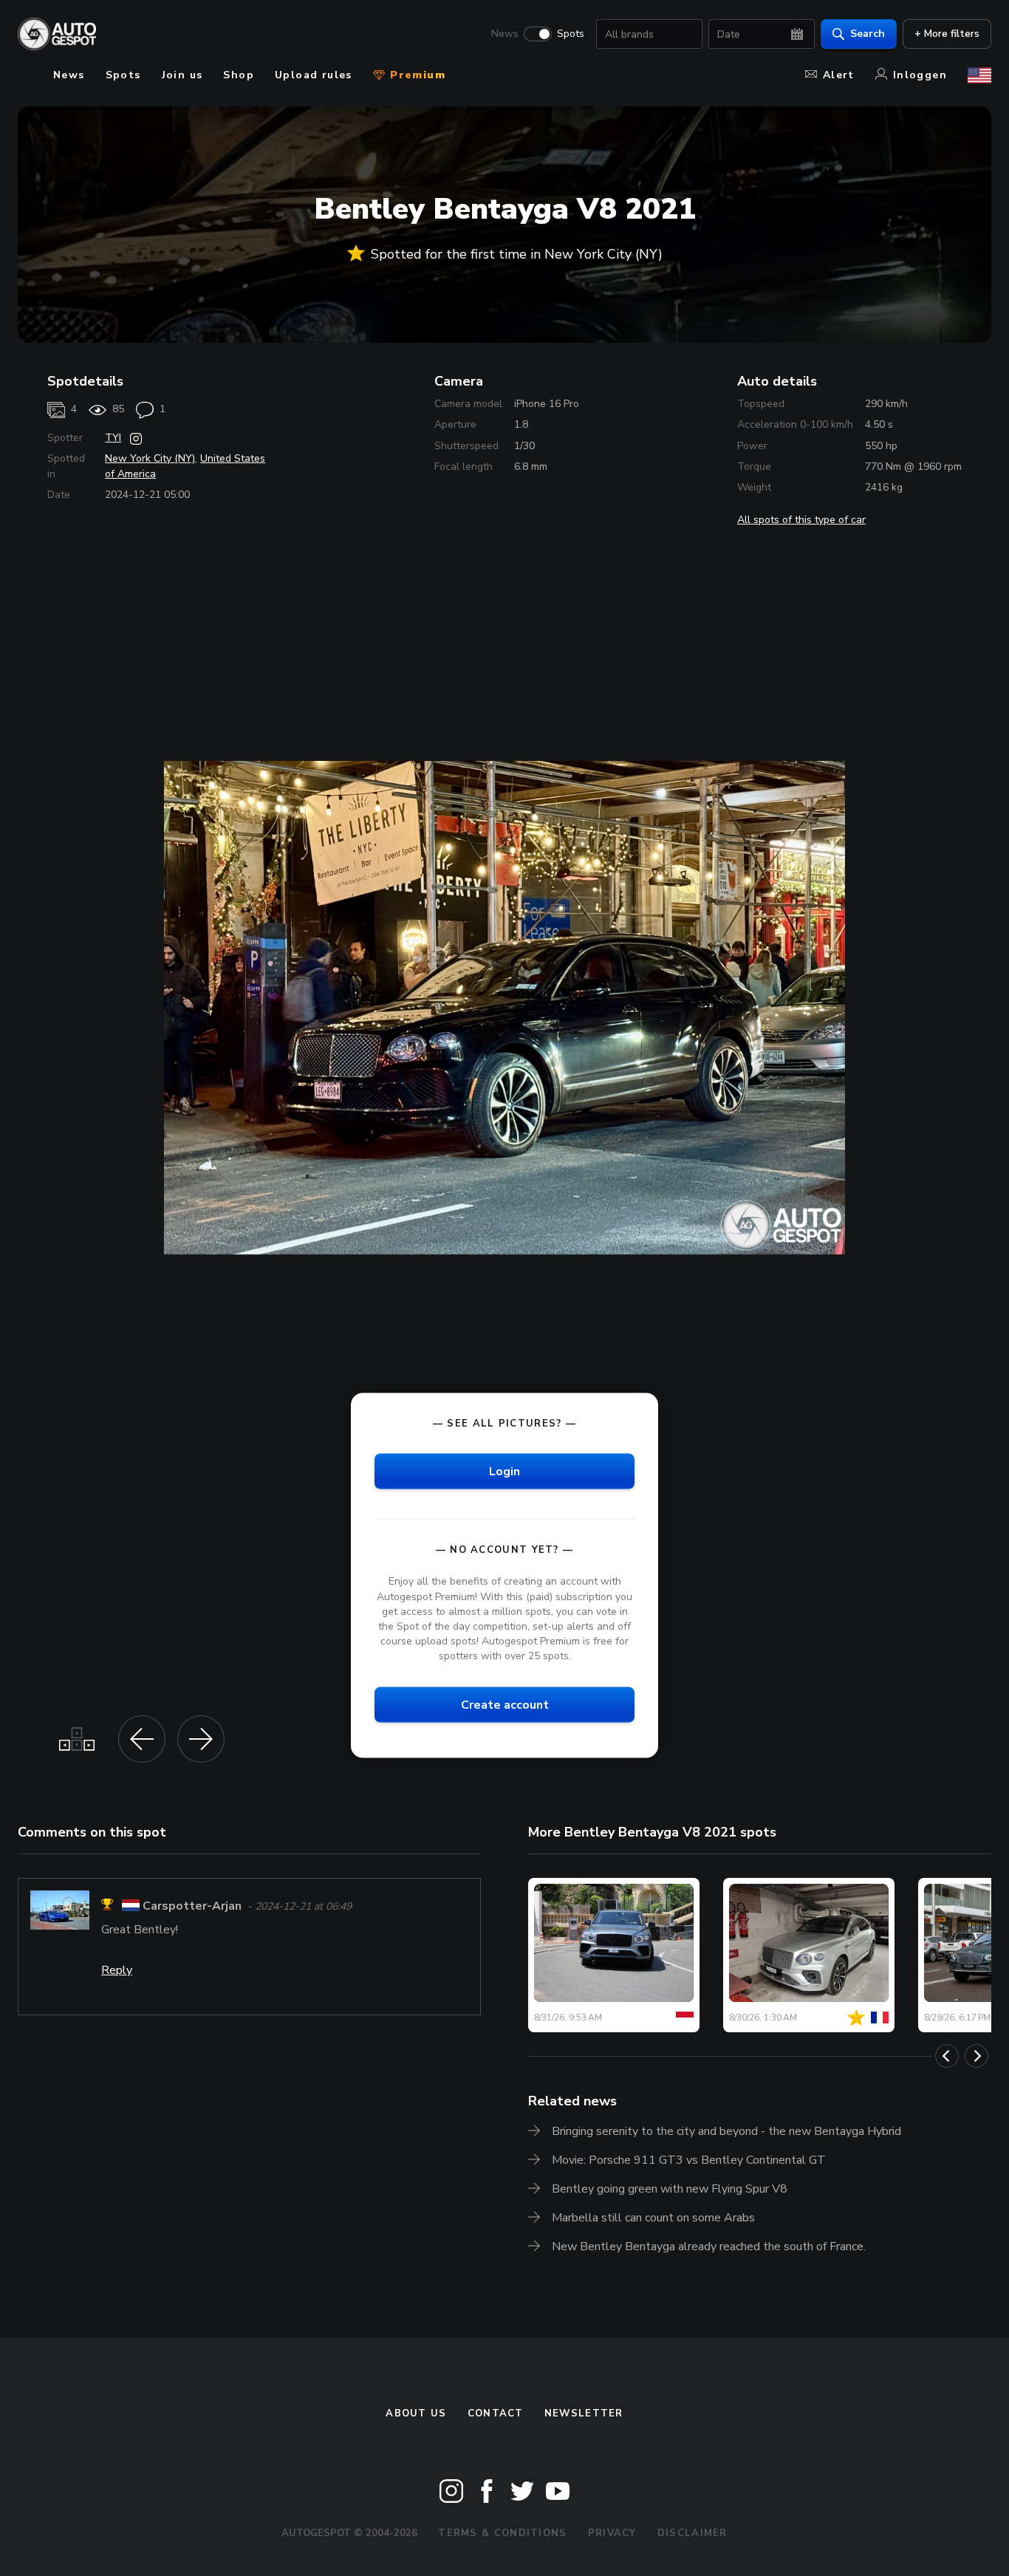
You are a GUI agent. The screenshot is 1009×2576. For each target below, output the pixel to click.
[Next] (976, 2056)
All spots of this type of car (801, 520)
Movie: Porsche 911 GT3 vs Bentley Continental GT (689, 2160)
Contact (496, 2413)
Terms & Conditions (502, 2533)
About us (416, 2413)
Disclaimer (692, 2533)
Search (868, 34)
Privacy (612, 2533)
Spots (571, 34)
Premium (416, 75)
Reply (117, 1970)
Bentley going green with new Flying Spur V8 (670, 2189)
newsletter (584, 2413)
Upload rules (314, 75)
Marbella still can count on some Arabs (653, 2218)
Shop (239, 75)
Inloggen (920, 75)
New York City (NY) (150, 458)
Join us (182, 75)
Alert (839, 75)
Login (504, 1472)
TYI (113, 438)
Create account (505, 1705)
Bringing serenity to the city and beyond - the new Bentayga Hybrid (726, 2131)
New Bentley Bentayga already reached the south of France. (709, 2247)
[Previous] (947, 2056)
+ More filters (947, 34)
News (505, 34)
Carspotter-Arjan (192, 1907)
